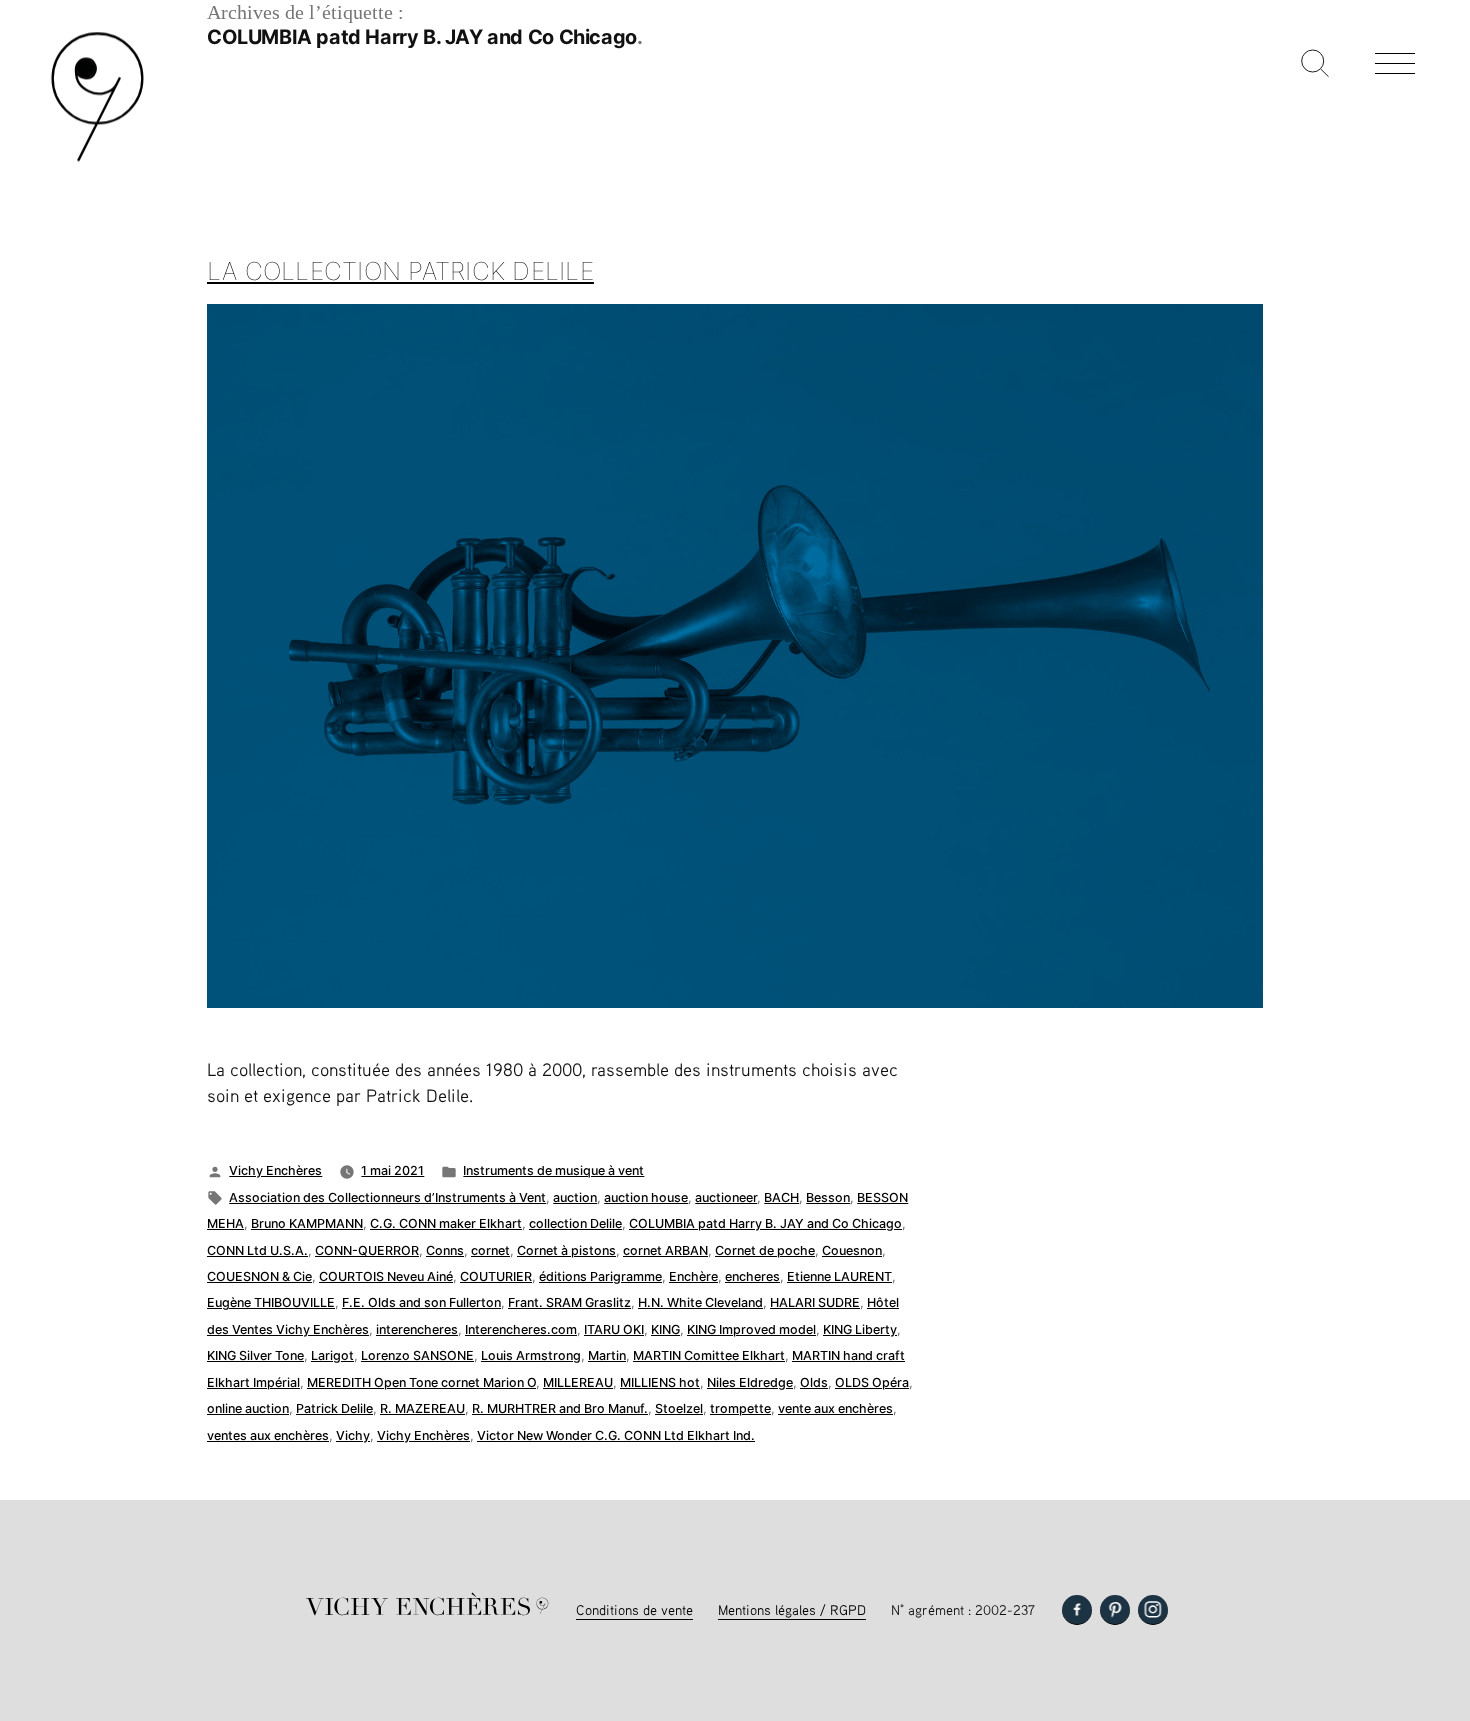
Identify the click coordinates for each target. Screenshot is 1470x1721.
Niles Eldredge (750, 1382)
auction (575, 1197)
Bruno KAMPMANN (307, 1223)
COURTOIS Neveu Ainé (386, 1276)
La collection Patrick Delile (400, 271)
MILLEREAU (578, 1382)
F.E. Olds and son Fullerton (421, 1302)
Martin (607, 1355)
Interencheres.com (521, 1329)
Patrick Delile (334, 1408)
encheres (752, 1276)
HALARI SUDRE (815, 1302)
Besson (828, 1197)
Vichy (353, 1435)
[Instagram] (1153, 1610)
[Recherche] (1315, 65)
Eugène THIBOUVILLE (271, 1302)
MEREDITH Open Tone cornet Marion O (421, 1382)
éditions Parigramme (600, 1276)
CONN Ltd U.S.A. (257, 1250)
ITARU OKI (614, 1329)
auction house (646, 1197)
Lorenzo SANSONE (417, 1355)
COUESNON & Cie (259, 1276)
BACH (781, 1197)
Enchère (693, 1276)
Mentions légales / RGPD (792, 1609)
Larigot (332, 1355)
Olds (814, 1382)
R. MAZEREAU (422, 1408)
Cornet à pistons (566, 1250)
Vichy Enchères (275, 1170)
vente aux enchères (835, 1408)
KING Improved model (751, 1329)
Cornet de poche (765, 1250)
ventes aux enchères (268, 1435)
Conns (445, 1250)
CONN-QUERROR (367, 1250)
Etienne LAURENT (839, 1276)
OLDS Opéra (872, 1382)
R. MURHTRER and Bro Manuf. (560, 1408)
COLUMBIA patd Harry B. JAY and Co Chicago (765, 1223)
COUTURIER (496, 1276)
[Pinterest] (1115, 1610)
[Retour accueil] (97, 159)
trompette (740, 1408)
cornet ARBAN (665, 1250)
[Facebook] (1077, 1610)
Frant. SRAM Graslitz (569, 1302)
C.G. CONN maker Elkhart (446, 1223)
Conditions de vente (634, 1609)
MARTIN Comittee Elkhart (709, 1355)
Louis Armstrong (531, 1355)
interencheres (417, 1329)
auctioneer (726, 1197)
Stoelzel (679, 1408)
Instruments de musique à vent (553, 1170)
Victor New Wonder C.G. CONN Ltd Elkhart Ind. (616, 1435)
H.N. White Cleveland (700, 1302)
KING (665, 1329)
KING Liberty (860, 1329)
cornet (490, 1250)
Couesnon (852, 1250)
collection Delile (575, 1223)
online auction (248, 1408)
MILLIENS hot (660, 1382)
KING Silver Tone (255, 1355)
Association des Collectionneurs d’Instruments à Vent (387, 1197)
